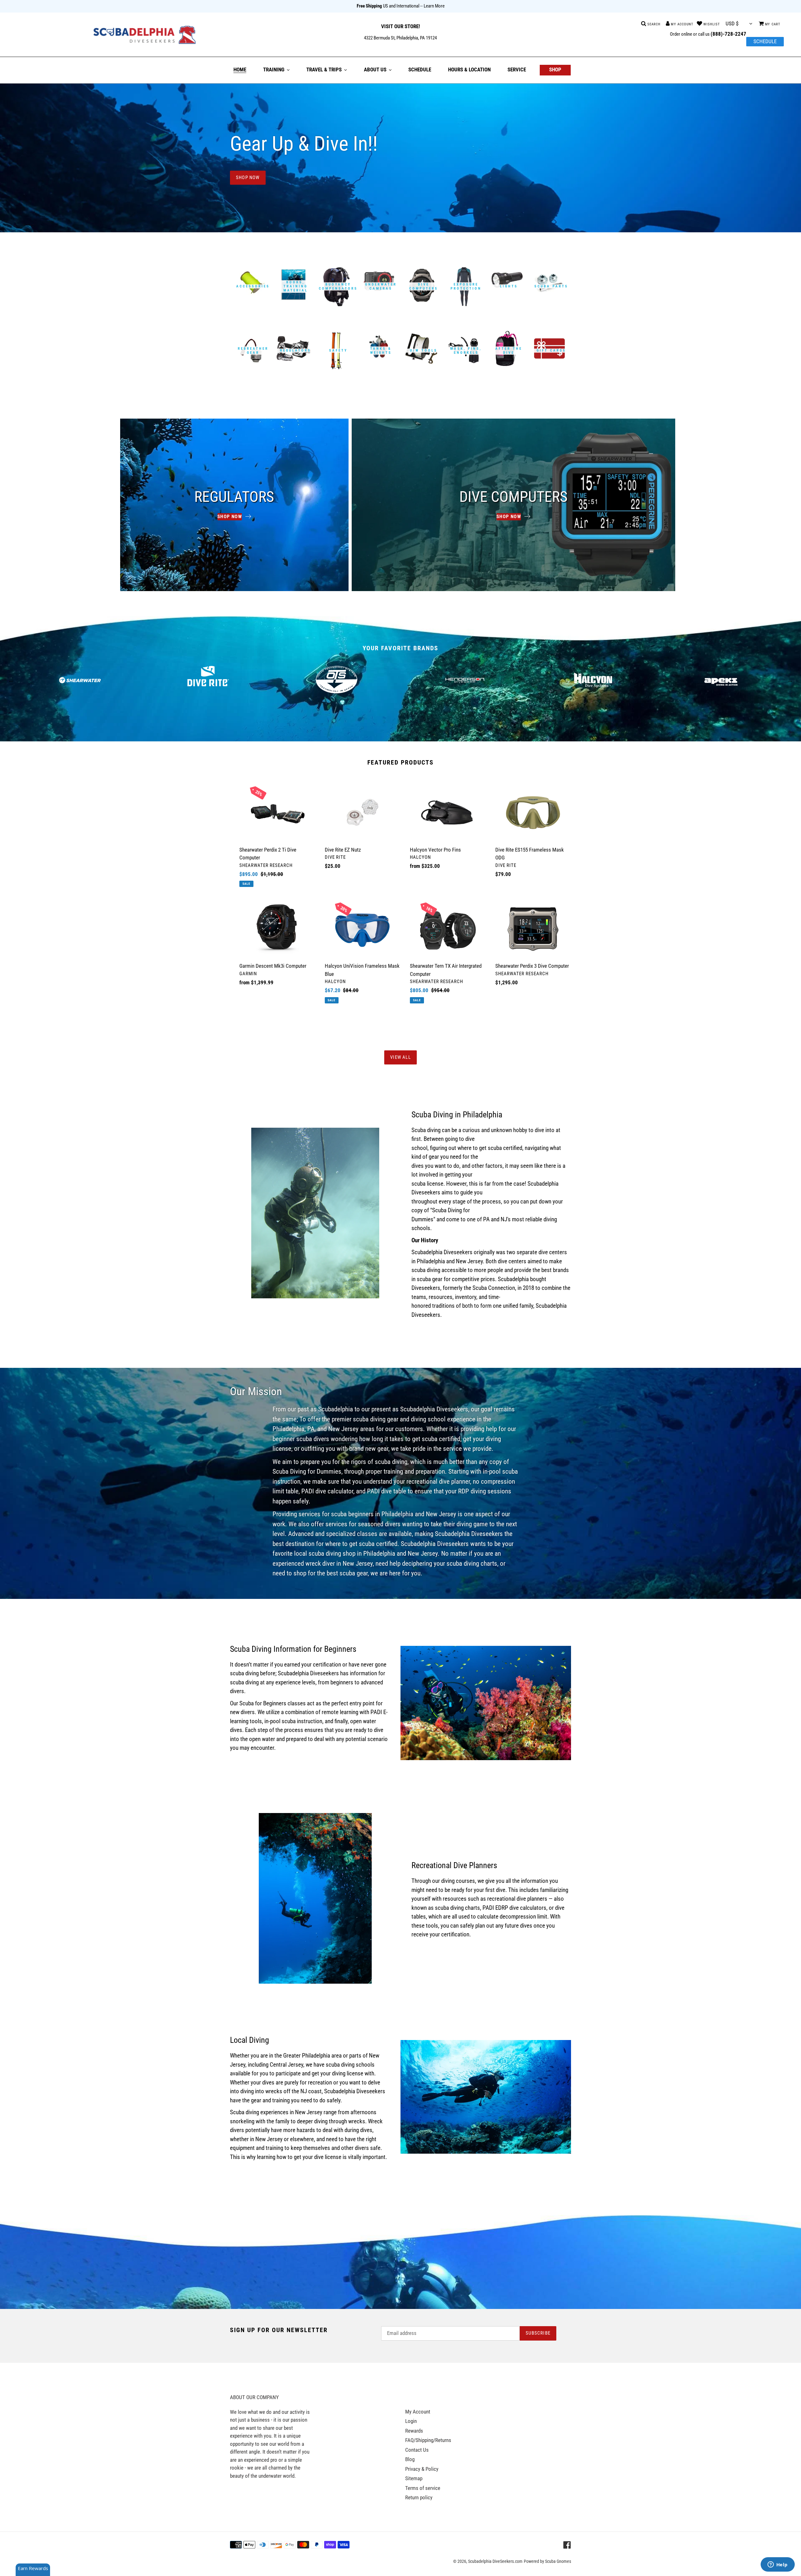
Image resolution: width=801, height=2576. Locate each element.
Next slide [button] (790, 680)
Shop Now (248, 178)
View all (400, 1057)
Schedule (765, 41)
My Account (418, 2412)
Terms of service (423, 2488)
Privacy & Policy (422, 2469)
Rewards (414, 2431)
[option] (80, 680)
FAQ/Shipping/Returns (428, 2440)
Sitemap (414, 2478)
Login (411, 2421)
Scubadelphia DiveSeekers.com (495, 2561)
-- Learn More (432, 6)
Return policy (419, 2497)
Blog (410, 2459)
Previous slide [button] (11, 680)
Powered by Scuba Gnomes (547, 2561)
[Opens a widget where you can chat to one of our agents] (778, 2565)
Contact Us (417, 2450)
